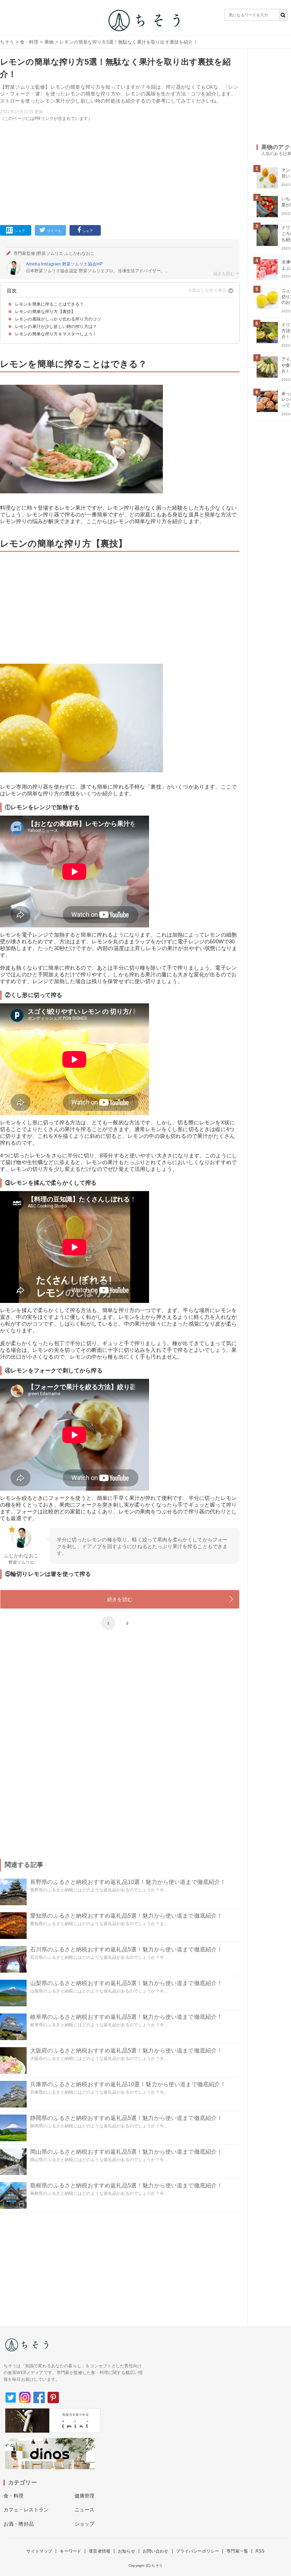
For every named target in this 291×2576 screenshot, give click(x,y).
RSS (260, 2551)
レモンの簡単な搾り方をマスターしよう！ (56, 334)
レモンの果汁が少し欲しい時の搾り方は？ (56, 327)
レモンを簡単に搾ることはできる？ (50, 304)
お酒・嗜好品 (19, 2524)
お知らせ (127, 2551)
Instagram (51, 264)
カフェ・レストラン (26, 2510)
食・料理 (29, 42)
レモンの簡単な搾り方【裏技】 (45, 312)
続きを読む (120, 1599)
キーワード (70, 2551)
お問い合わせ (156, 2551)
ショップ (85, 2524)
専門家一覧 (237, 2551)
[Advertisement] (120, 172)
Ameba (33, 264)
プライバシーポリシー (198, 2551)
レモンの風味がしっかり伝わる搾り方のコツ (58, 319)
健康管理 (85, 2496)
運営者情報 (100, 2551)
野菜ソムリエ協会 (79, 264)
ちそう (7, 42)
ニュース (85, 2510)
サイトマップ (39, 2551)
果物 (49, 42)
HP (100, 264)
